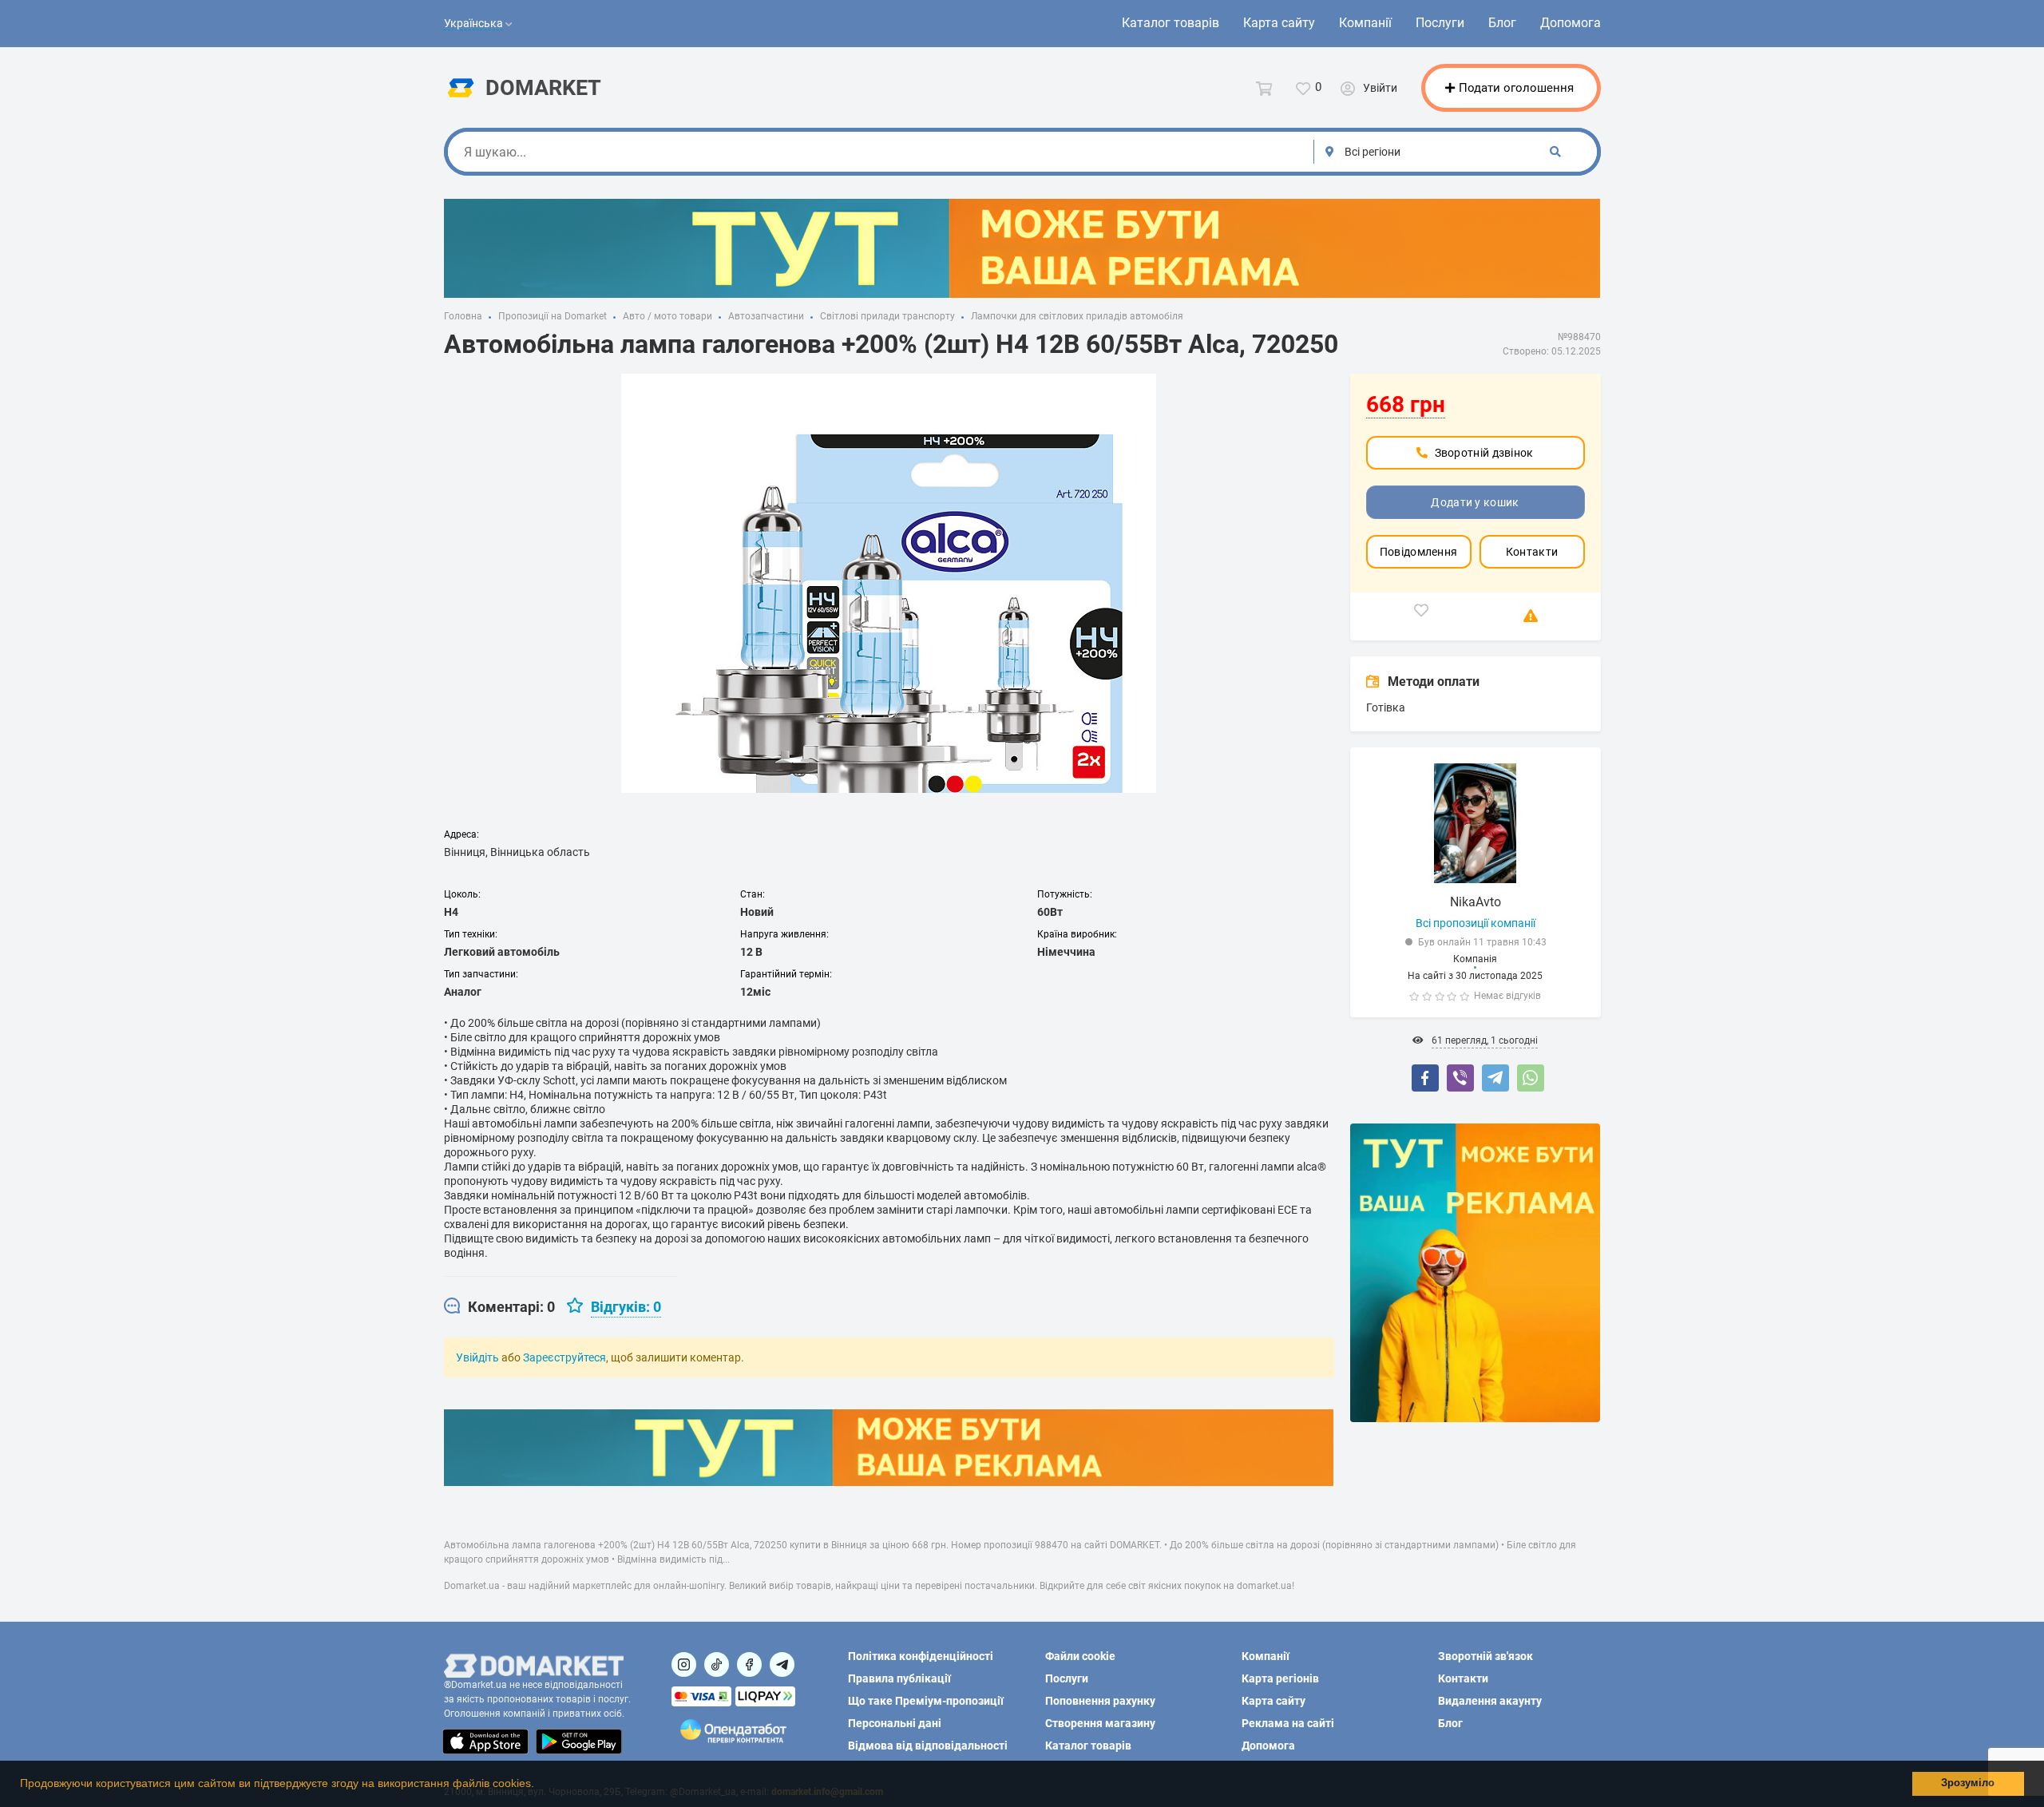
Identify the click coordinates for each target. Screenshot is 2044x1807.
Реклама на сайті (1288, 1723)
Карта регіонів (1280, 1678)
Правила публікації (899, 1678)
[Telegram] (1495, 1078)
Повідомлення (1419, 552)
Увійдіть (477, 1357)
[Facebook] (1425, 1078)
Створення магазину (1100, 1723)
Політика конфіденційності (921, 1656)
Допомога (1571, 23)
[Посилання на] (684, 1664)
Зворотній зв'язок (1485, 1656)
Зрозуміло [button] (1968, 1783)
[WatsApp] (1531, 1078)
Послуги (1440, 23)
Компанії (1365, 23)
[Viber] (1460, 1078)
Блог (1502, 23)
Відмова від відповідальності (928, 1746)
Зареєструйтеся (564, 1357)
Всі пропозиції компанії (1476, 923)
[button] (540, 1785)
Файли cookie (1080, 1656)
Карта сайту (1279, 23)
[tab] (499, 1307)
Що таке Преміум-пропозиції (926, 1701)
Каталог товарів (1171, 23)
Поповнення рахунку (1100, 1701)
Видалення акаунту (1490, 1701)
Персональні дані (895, 1723)
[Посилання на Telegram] (782, 1664)
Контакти (1532, 552)
